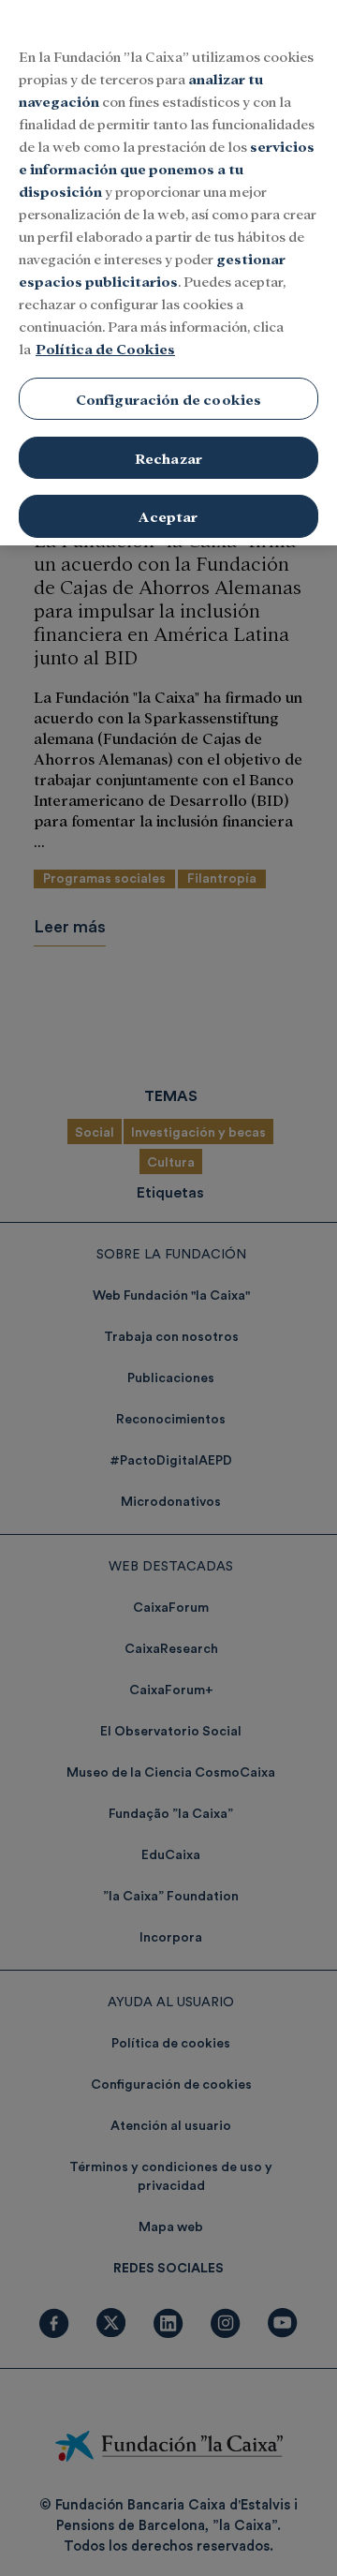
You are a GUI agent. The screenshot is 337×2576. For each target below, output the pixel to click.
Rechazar (168, 458)
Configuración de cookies (169, 399)
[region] (168, 273)
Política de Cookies (105, 348)
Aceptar (168, 516)
